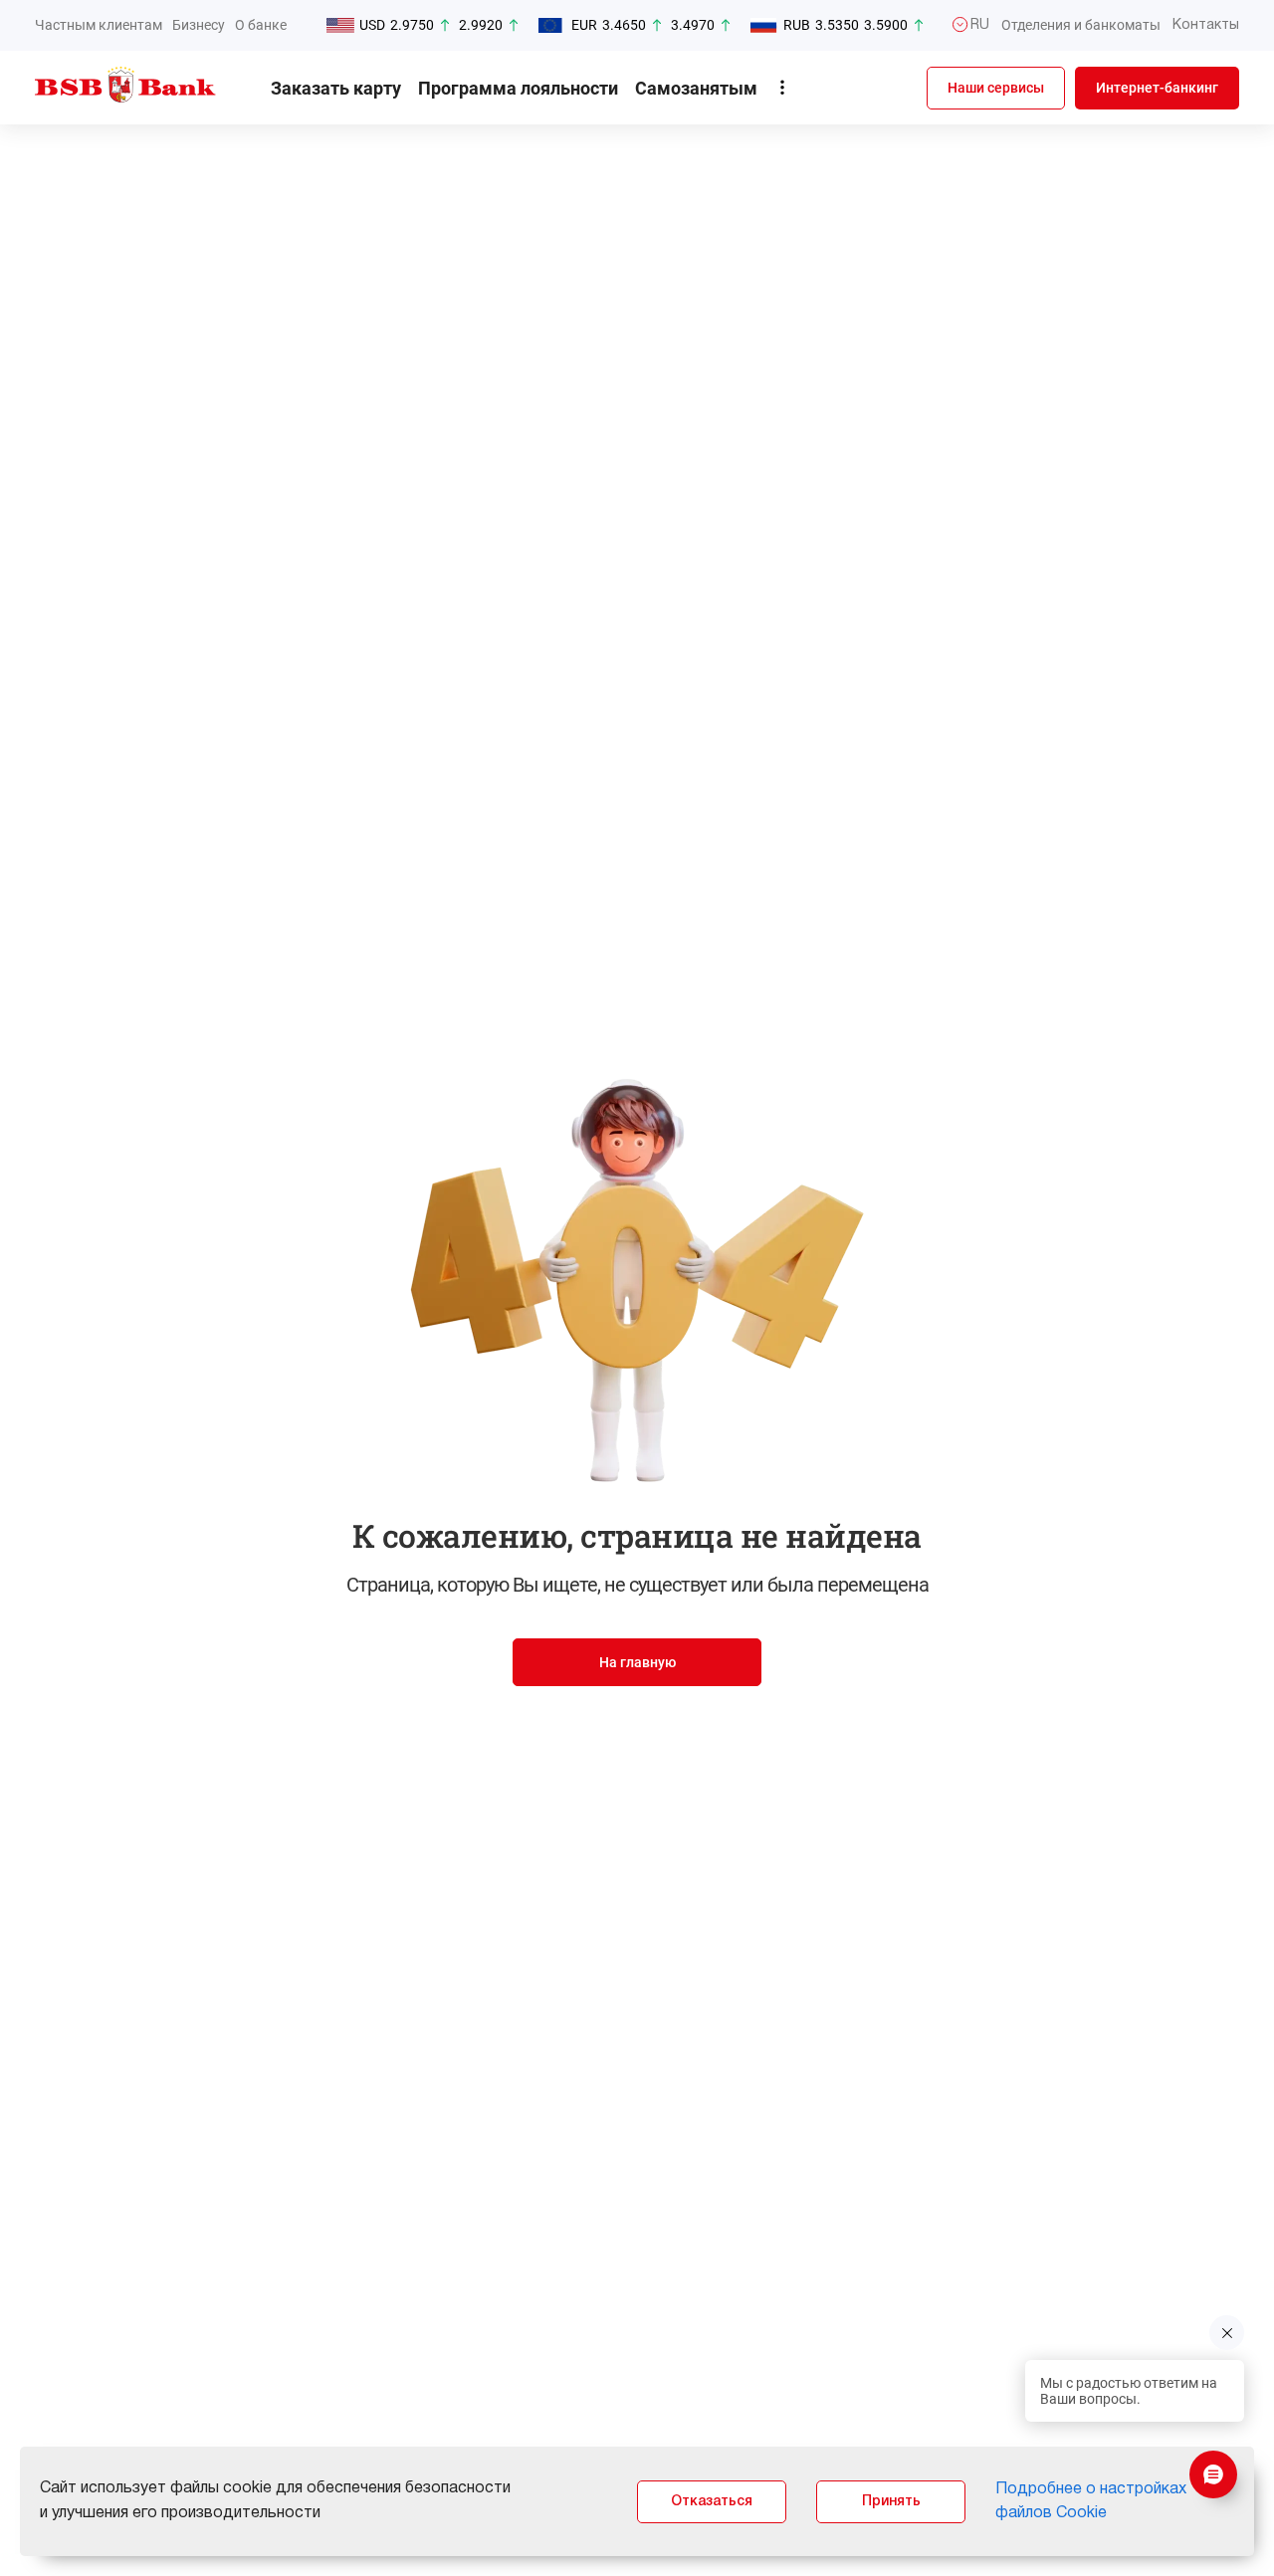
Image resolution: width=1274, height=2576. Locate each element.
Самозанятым (696, 88)
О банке (261, 25)
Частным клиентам (99, 25)
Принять (891, 2502)
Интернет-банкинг (1157, 88)
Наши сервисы (996, 88)
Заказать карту (336, 88)
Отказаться (712, 2502)
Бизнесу (199, 25)
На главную (637, 1662)
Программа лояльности (518, 88)
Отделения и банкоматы (1081, 25)
